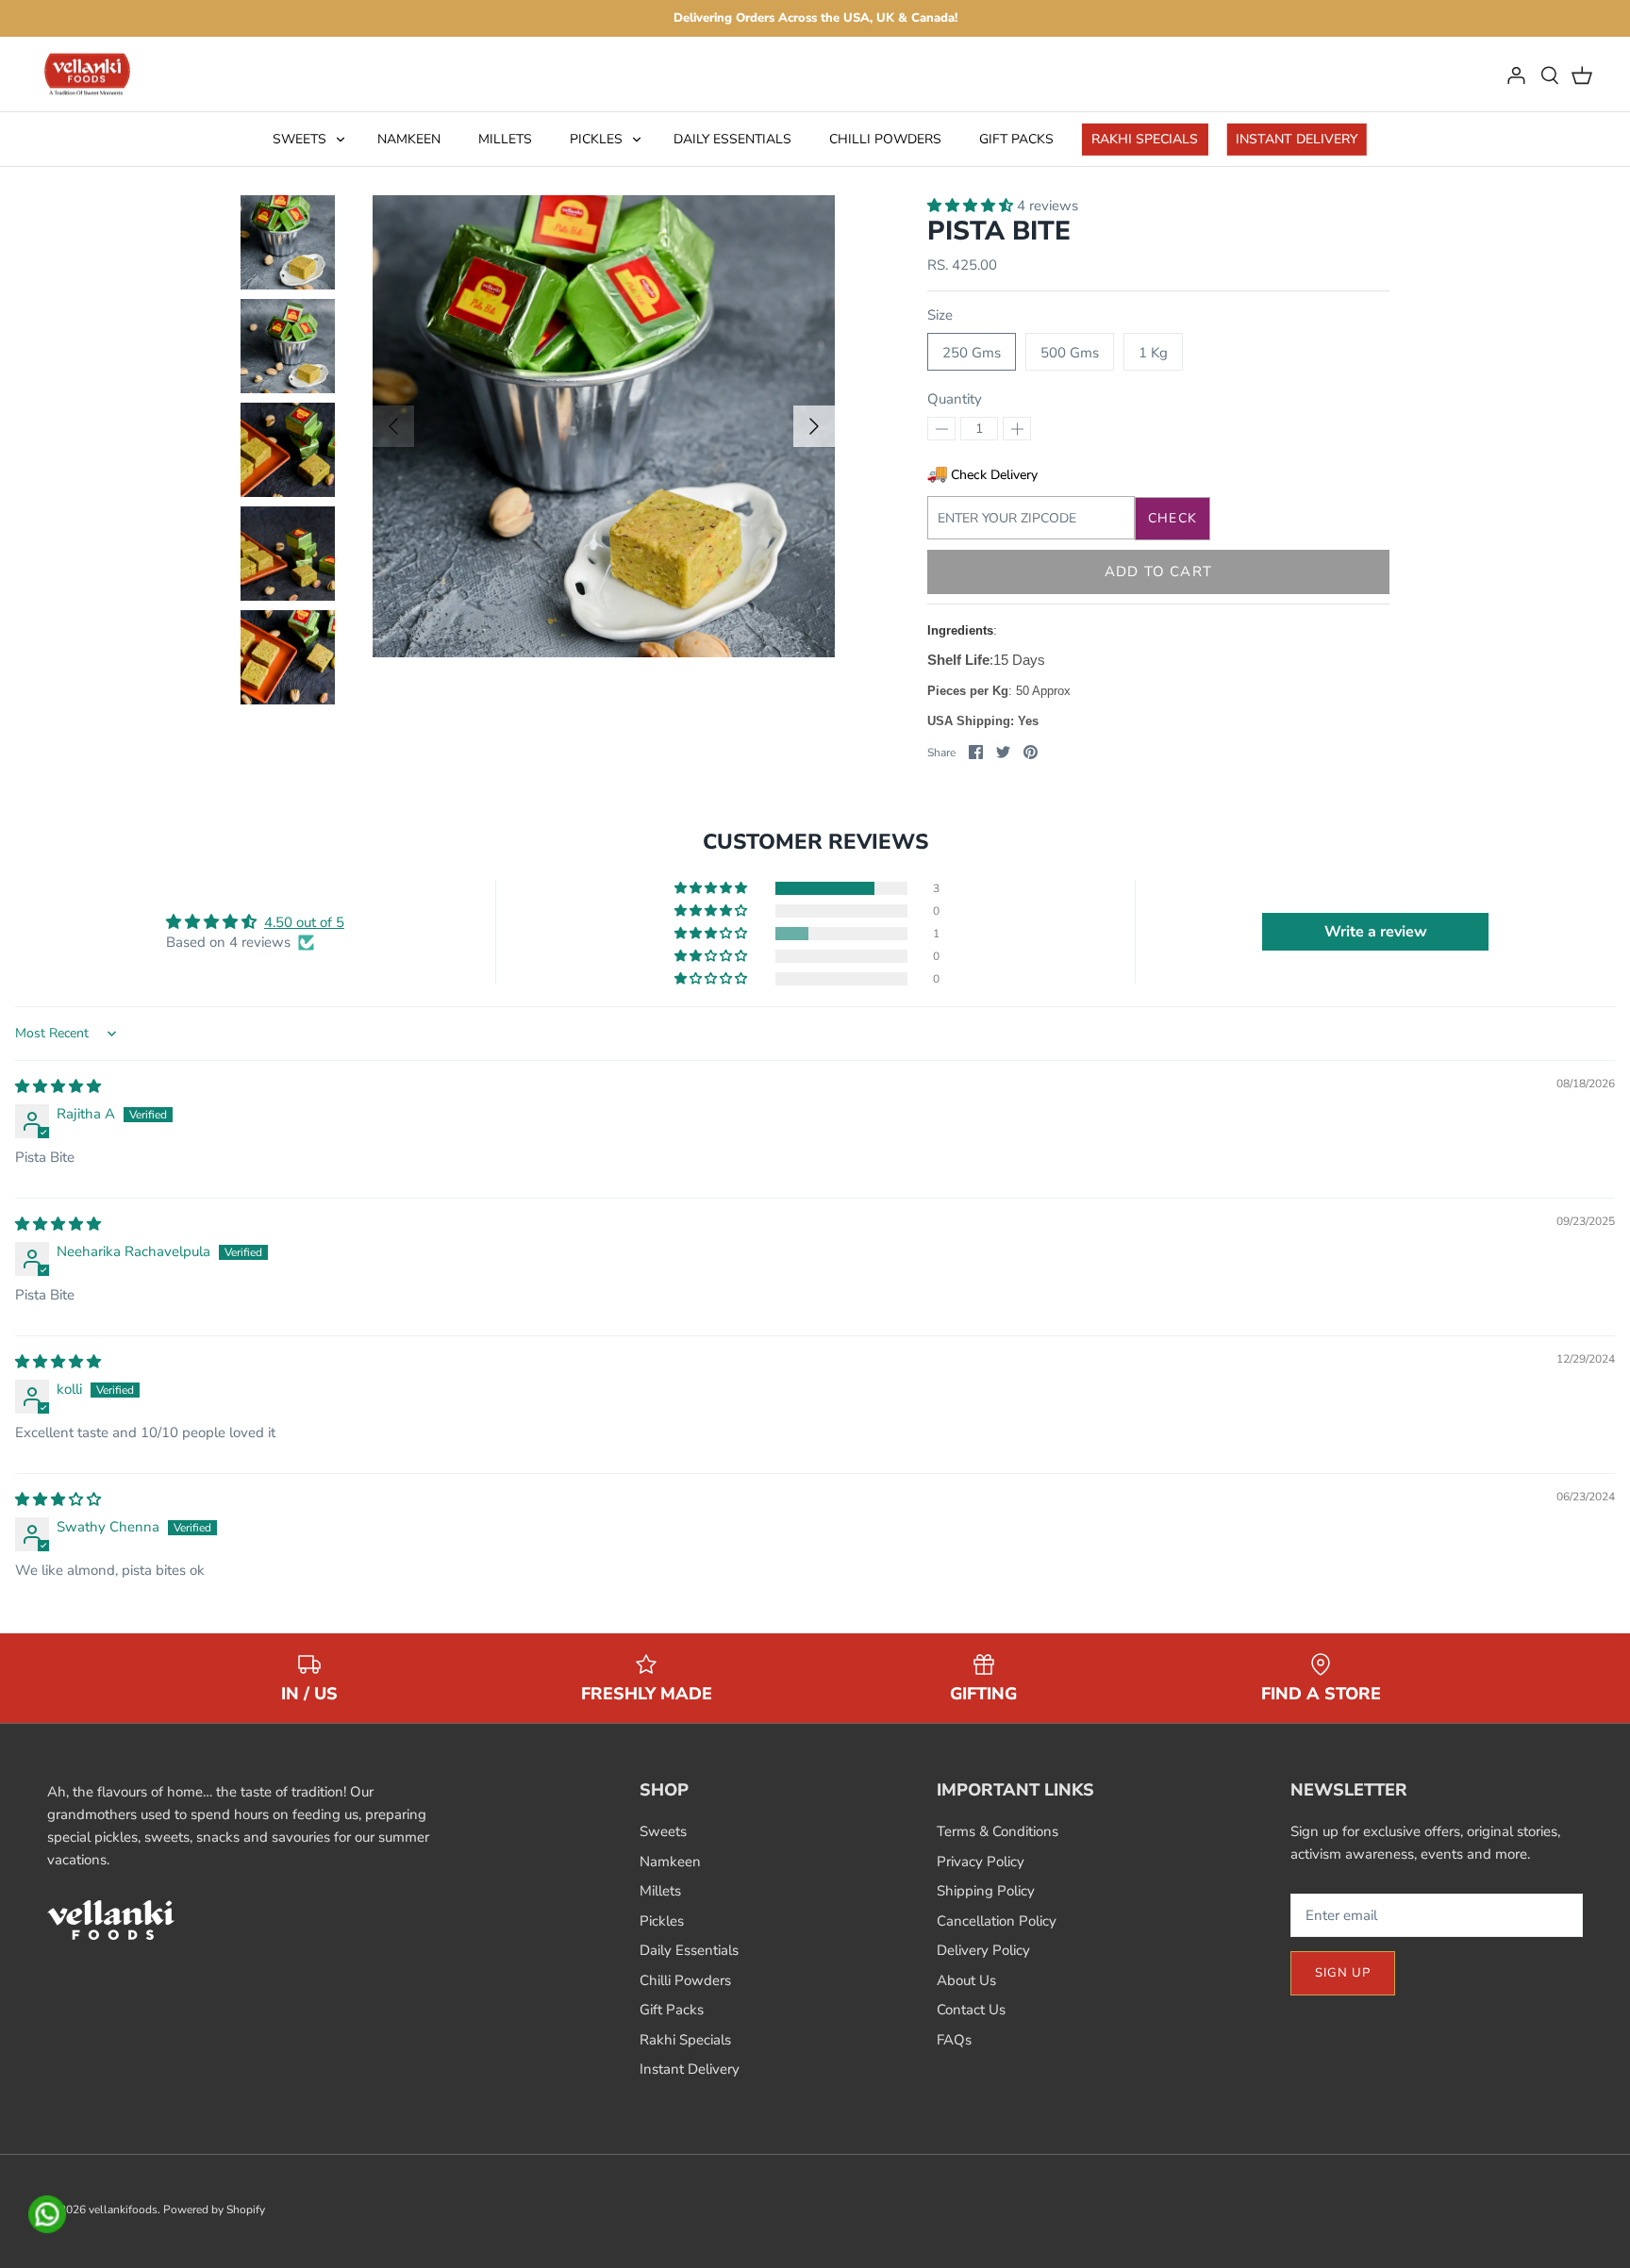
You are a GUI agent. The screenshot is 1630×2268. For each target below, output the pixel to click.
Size (940, 315)
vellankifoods (123, 2210)
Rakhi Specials (1145, 139)
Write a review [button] (1376, 932)
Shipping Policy (986, 1891)
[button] (972, 206)
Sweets (299, 139)
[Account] (1516, 74)
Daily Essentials (732, 139)
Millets (505, 139)
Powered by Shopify (214, 2210)
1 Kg (1153, 353)
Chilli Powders (885, 139)
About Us (966, 1980)
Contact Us (971, 2010)
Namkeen (409, 139)
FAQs (954, 2040)
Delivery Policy (983, 1950)
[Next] (814, 426)
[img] (58, 1086)
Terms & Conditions (998, 1831)
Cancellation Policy (997, 1921)
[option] (604, 426)
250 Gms (972, 353)
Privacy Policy (981, 1862)
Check (1173, 518)
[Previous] (393, 426)
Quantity (955, 399)
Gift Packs (1016, 139)
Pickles (596, 139)
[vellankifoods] (87, 74)
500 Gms (1070, 353)
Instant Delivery (1297, 139)
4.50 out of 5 (304, 922)
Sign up (1343, 1973)
